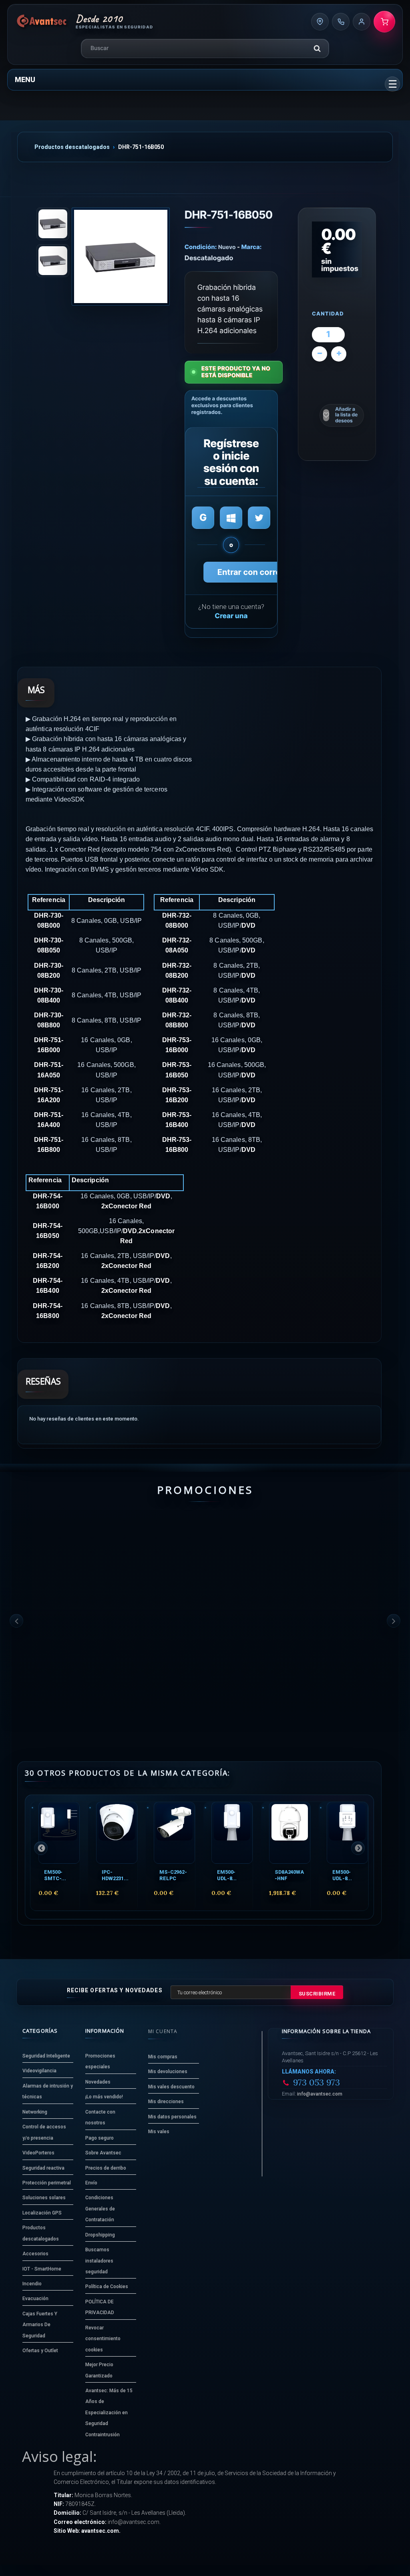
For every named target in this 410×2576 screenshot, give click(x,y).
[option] (52, 1621)
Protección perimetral (47, 2183)
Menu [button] (25, 79)
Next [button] (394, 1621)
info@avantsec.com (320, 2094)
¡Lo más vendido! (104, 2097)
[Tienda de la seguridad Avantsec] (42, 22)
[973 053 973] (341, 22)
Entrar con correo (251, 572)
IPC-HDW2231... (115, 1875)
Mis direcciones (166, 2102)
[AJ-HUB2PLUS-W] (359, 1554)
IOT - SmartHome (42, 2269)
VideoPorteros (38, 2153)
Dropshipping (100, 2235)
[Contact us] (320, 22)
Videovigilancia (39, 2071)
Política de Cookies (107, 2287)
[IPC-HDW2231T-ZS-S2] (117, 1833)
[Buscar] (317, 48)
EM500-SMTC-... (55, 1875)
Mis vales (159, 2132)
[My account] (362, 22)
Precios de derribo (106, 2168)
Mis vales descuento (171, 2087)
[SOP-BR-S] (256, 1554)
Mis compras (163, 2057)
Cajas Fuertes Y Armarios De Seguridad (40, 2325)
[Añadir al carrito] (34, 1690)
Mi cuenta (163, 2031)
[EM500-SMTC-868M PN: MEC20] (59, 1833)
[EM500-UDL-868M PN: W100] (347, 1833)
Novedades (98, 2082)
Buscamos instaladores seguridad (99, 2261)
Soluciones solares (44, 2198)
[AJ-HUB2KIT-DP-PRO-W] (52, 1554)
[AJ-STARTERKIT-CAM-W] (154, 1554)
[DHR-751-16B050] (121, 256)
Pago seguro (99, 2138)
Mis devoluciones (168, 2072)
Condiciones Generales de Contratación (100, 2209)
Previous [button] (16, 1621)
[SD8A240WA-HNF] (290, 1833)
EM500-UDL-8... (227, 1875)
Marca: (252, 247)
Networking (35, 2112)
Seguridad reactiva (43, 2168)
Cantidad (328, 314)
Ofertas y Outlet (40, 2351)
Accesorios (35, 2254)
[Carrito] (384, 22)
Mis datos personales (172, 2117)
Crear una (231, 616)
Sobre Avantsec (103, 2153)
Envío (91, 2183)
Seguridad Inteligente (46, 2056)
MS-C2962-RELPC (173, 1875)
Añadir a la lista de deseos (346, 415)
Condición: (201, 247)
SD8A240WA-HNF (289, 1875)
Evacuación (35, 2299)
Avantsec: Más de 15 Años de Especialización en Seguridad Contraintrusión (109, 2413)
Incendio (32, 2284)
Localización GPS (42, 2213)
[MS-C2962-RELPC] (174, 1833)
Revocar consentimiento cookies (103, 2339)
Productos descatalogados (72, 147)
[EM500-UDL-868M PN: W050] (232, 1833)
